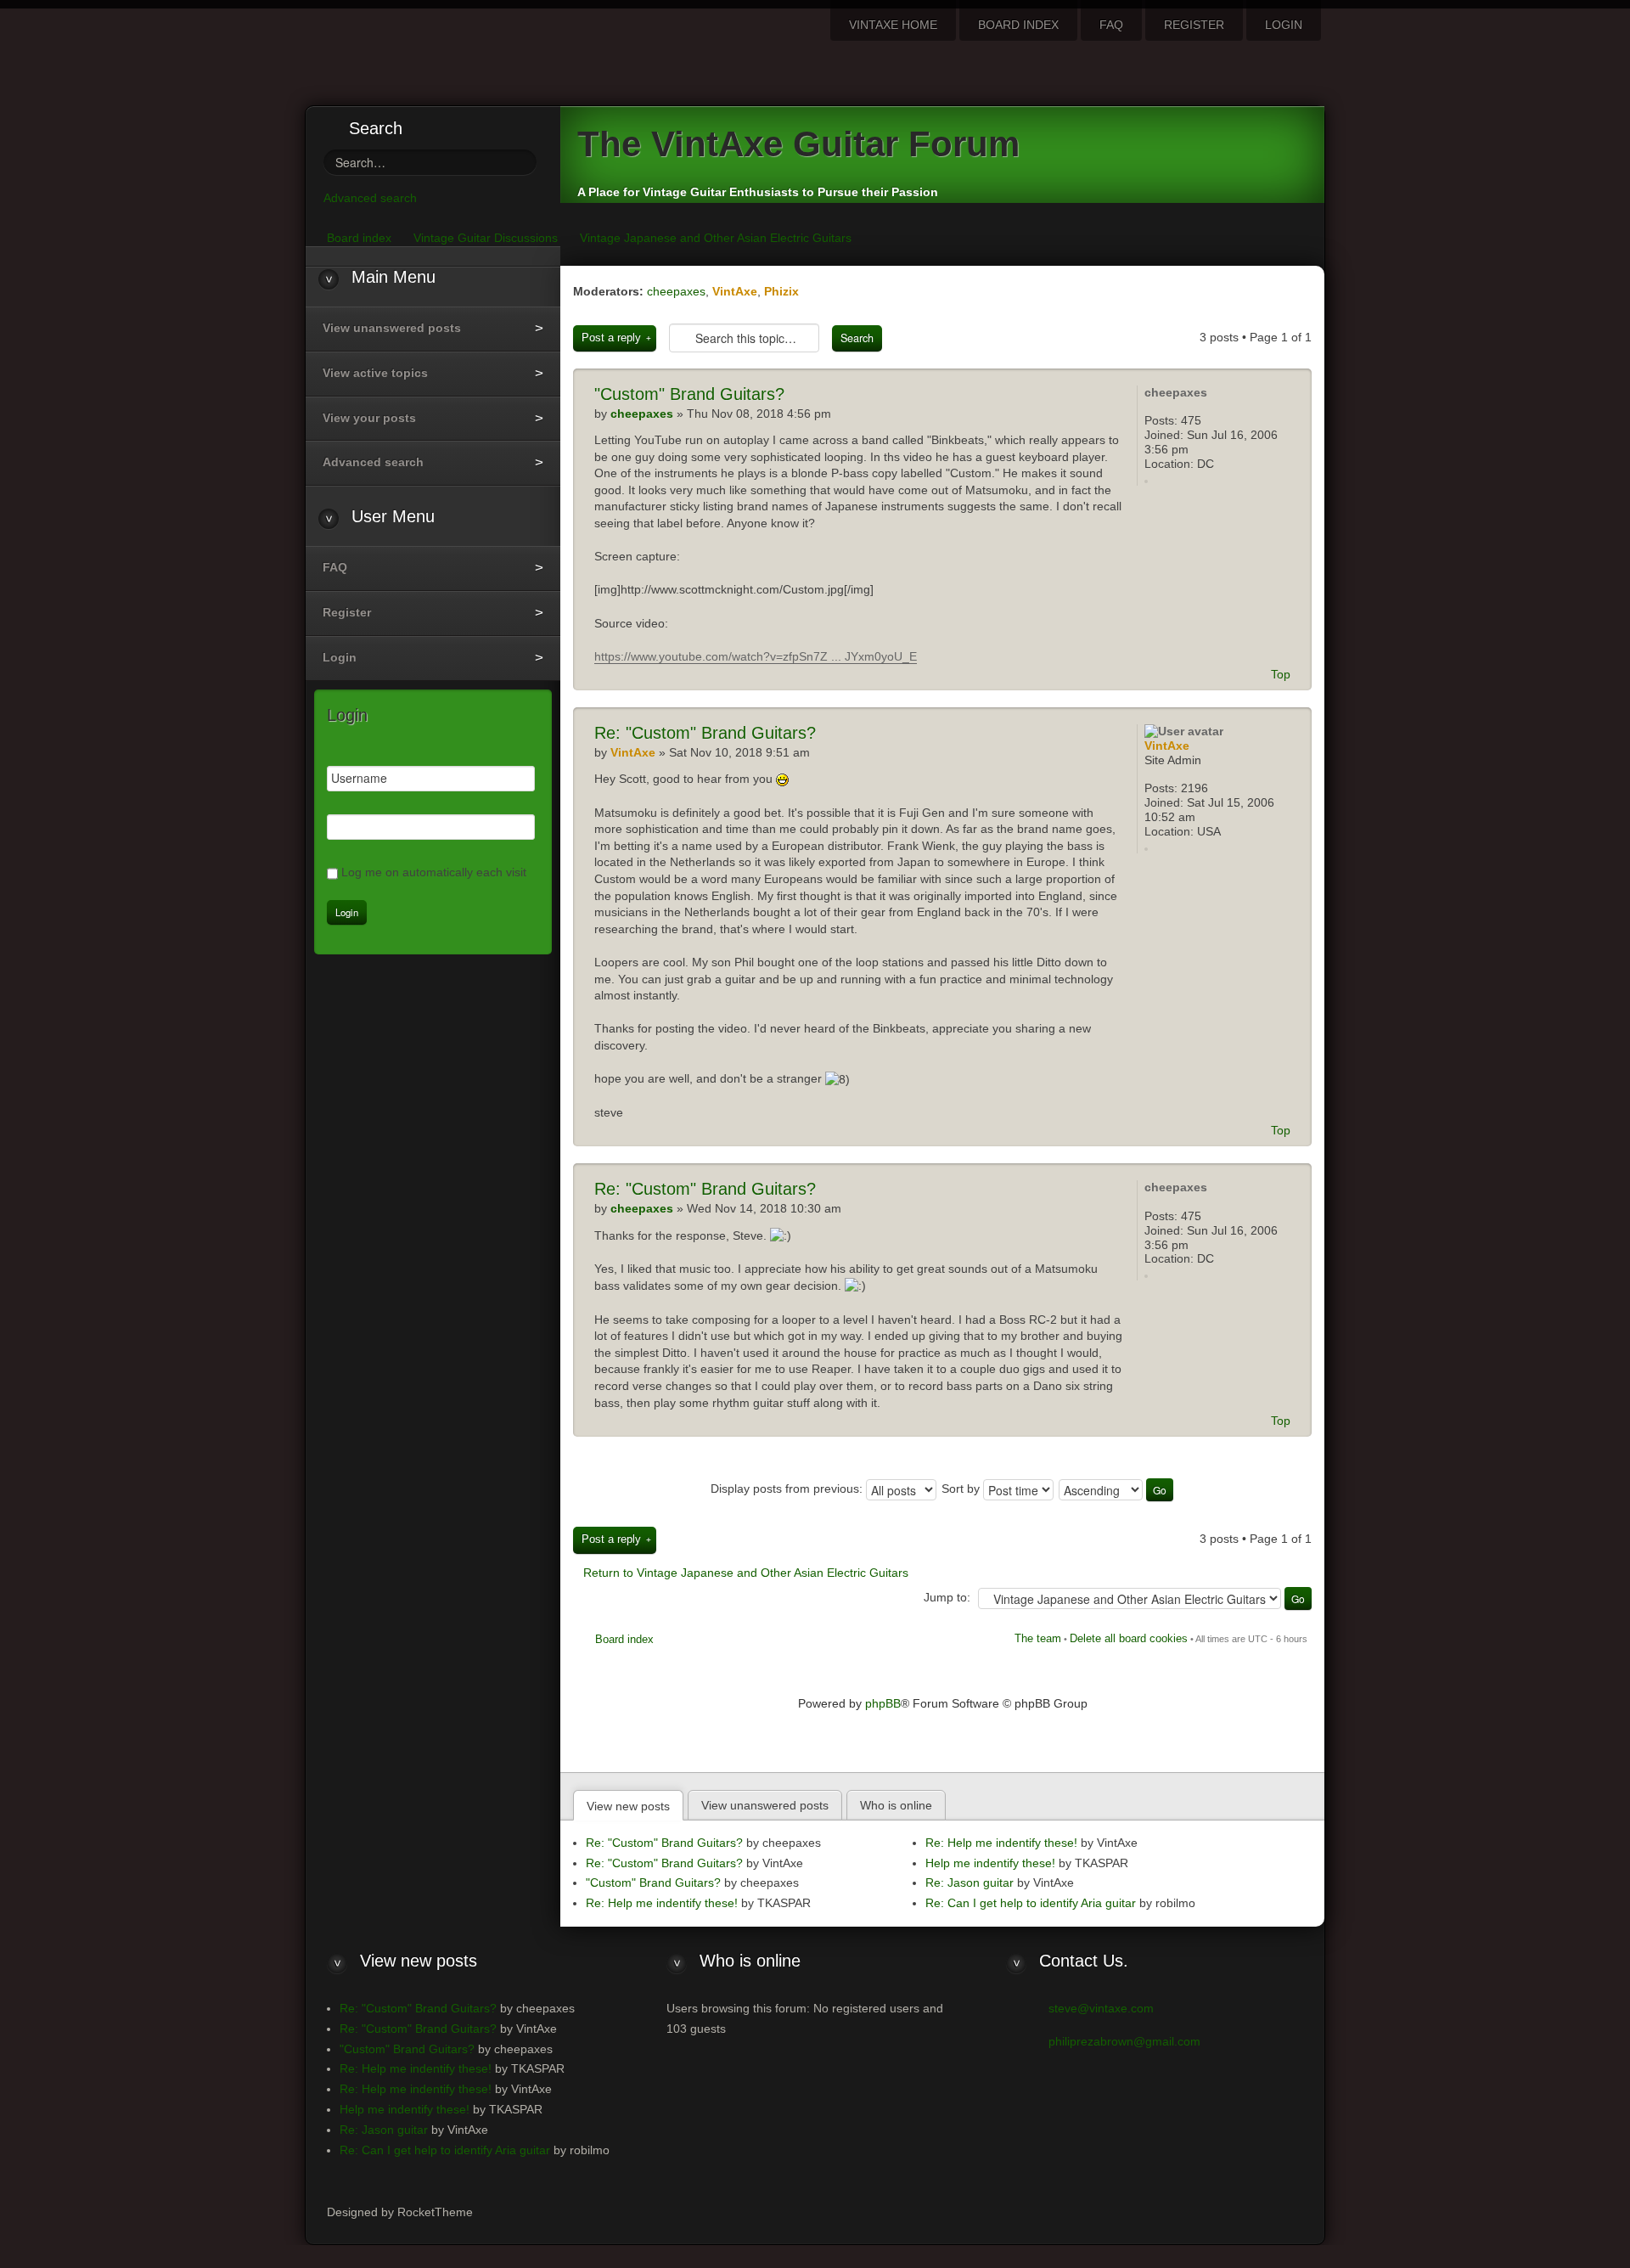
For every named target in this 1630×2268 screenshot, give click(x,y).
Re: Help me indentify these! (662, 1903)
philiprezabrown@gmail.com (1124, 2041)
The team (1038, 1638)
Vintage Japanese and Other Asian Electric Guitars (716, 238)
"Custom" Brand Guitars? (705, 733)
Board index (624, 1639)
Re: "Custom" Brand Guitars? (664, 1843)
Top (1281, 674)
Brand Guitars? (689, 394)
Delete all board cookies (1129, 1638)
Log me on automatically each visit (434, 872)
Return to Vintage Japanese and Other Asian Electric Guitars (746, 1573)
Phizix (781, 291)
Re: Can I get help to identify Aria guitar (1031, 1903)
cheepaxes (676, 291)
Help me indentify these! (990, 1863)
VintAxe (735, 291)
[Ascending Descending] (1117, 1489)
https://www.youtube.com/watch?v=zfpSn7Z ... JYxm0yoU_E (756, 656)
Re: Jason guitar (970, 1882)
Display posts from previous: (788, 1489)
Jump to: (947, 1597)
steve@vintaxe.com (1101, 2008)
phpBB (883, 1703)
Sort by (962, 1489)
